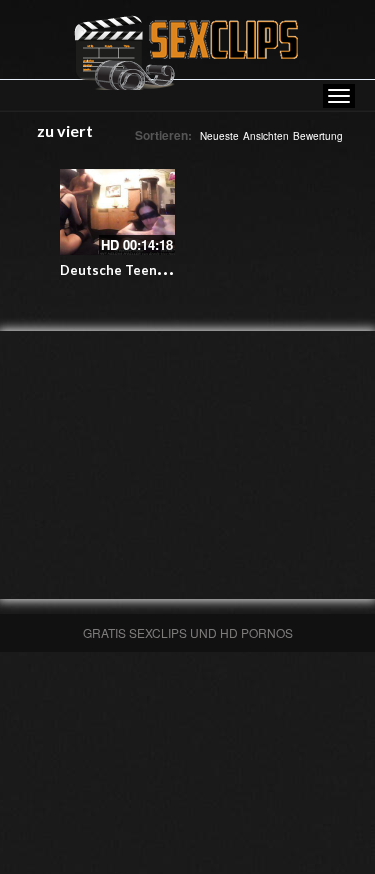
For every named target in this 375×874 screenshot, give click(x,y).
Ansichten (266, 136)
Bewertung (318, 136)
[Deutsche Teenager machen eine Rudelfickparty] (117, 212)
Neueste (219, 136)
